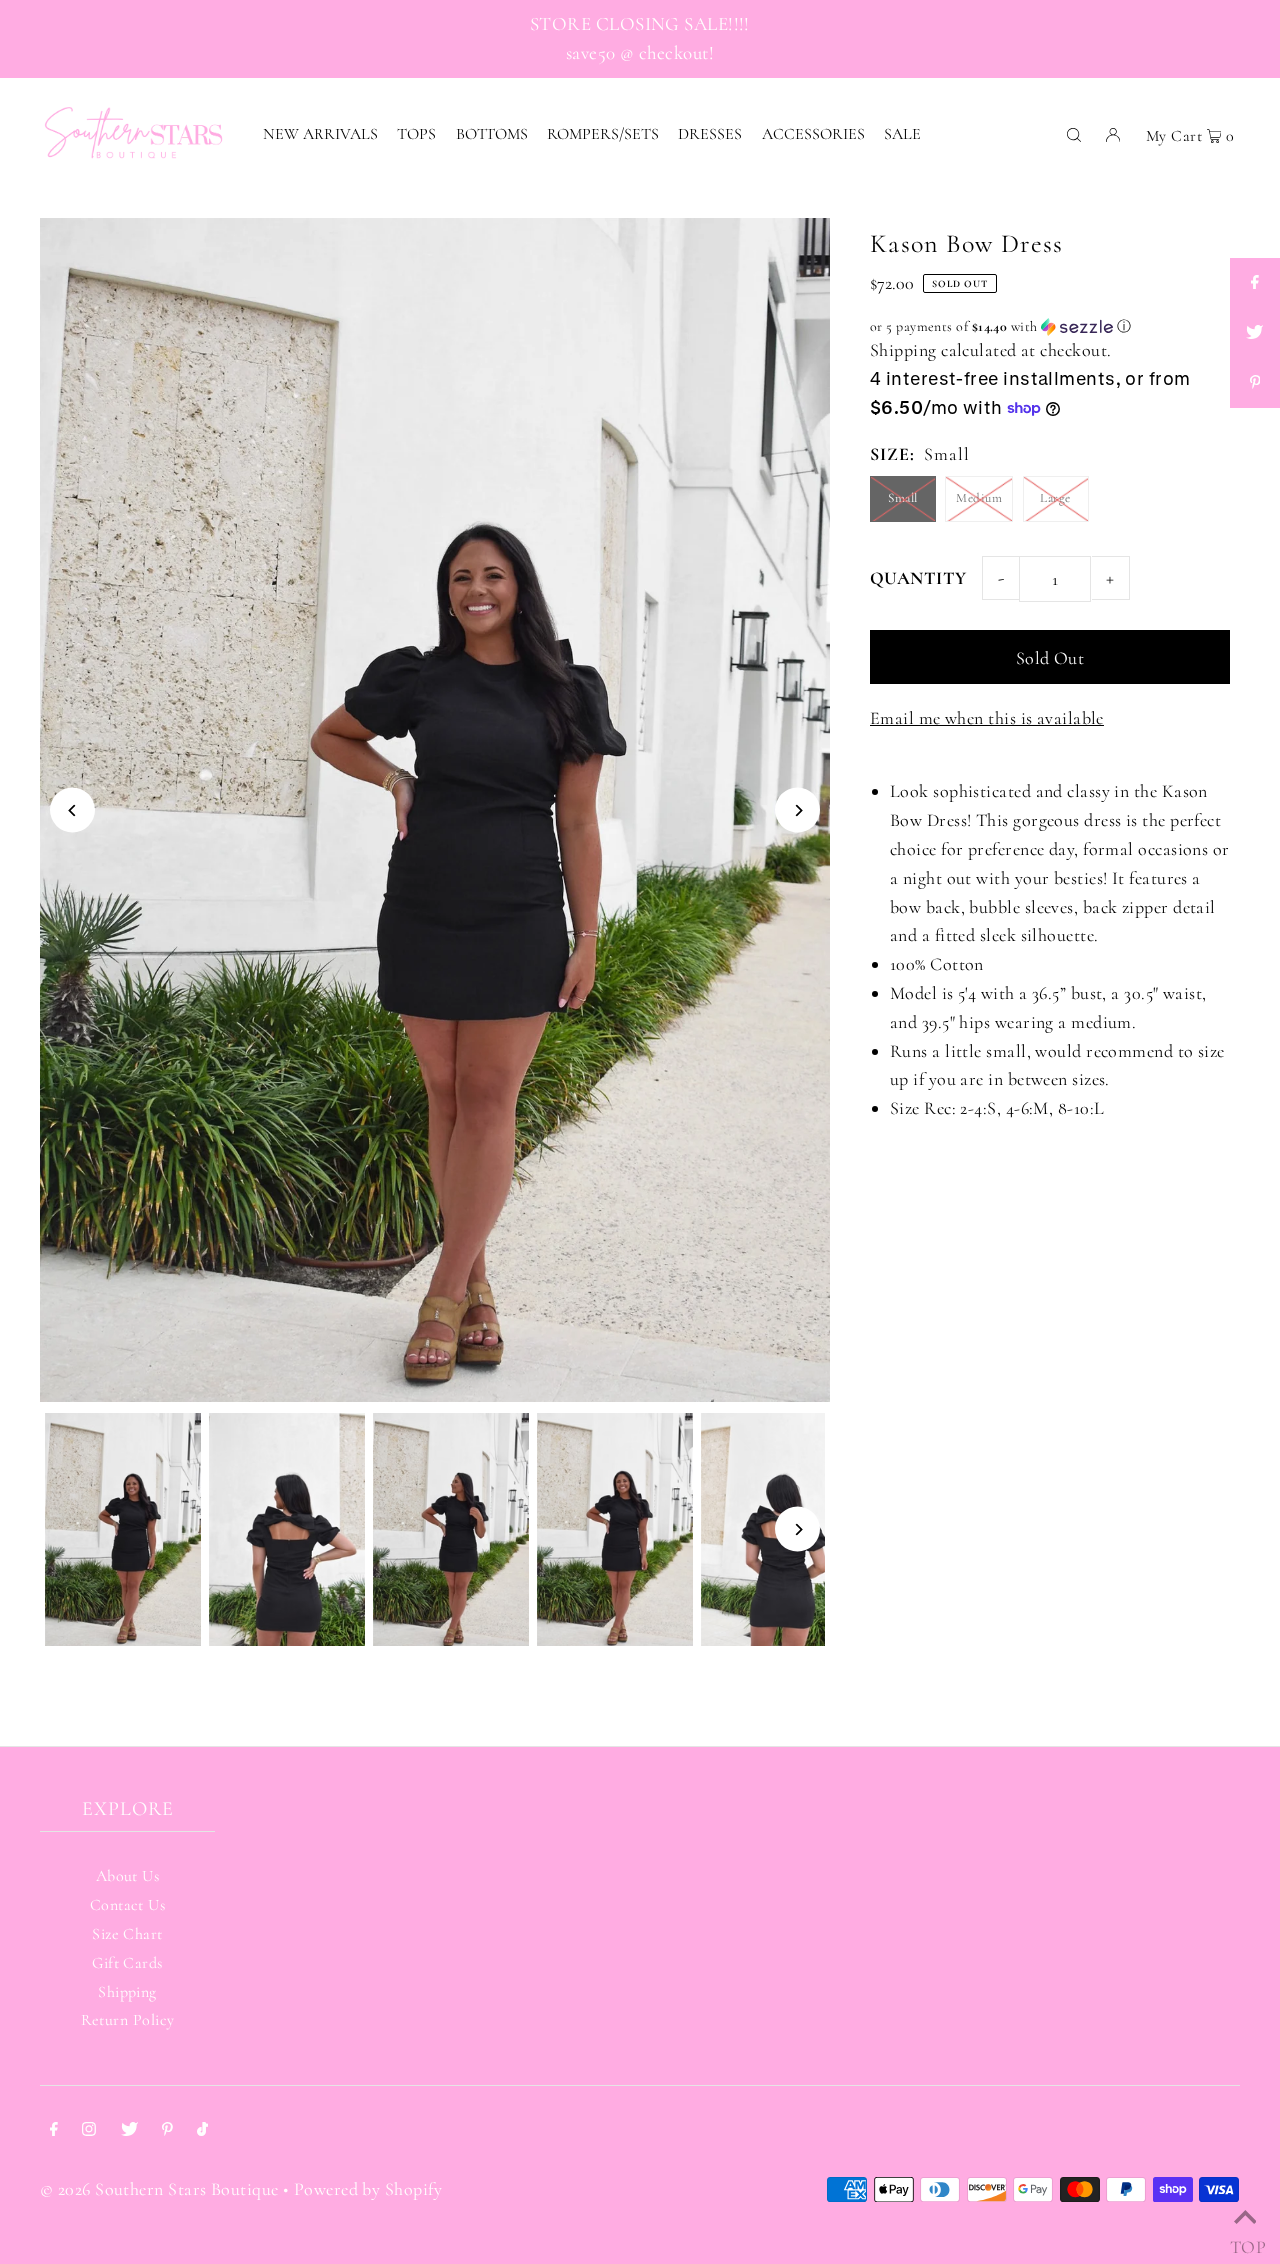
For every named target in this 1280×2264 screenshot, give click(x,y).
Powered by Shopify (368, 2189)
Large (1055, 498)
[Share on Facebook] (1255, 283)
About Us (128, 1876)
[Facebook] (54, 2130)
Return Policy (128, 2020)
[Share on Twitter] (1255, 333)
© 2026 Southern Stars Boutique (159, 2189)
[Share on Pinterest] (1255, 383)
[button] (1050, 327)
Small (902, 498)
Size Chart (127, 1934)
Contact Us (128, 1905)
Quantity (918, 578)
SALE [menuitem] (902, 134)
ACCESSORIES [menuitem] (813, 134)
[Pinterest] (167, 2130)
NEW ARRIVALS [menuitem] (320, 134)
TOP (1245, 2240)
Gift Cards (127, 1963)
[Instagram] (89, 2130)
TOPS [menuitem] (416, 134)
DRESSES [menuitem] (710, 134)
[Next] (797, 810)
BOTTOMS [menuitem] (492, 134)
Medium (979, 498)
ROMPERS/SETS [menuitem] (603, 134)
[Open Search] (1074, 133)
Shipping (903, 350)
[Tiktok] (202, 2130)
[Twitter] (129, 2130)
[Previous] (72, 810)
